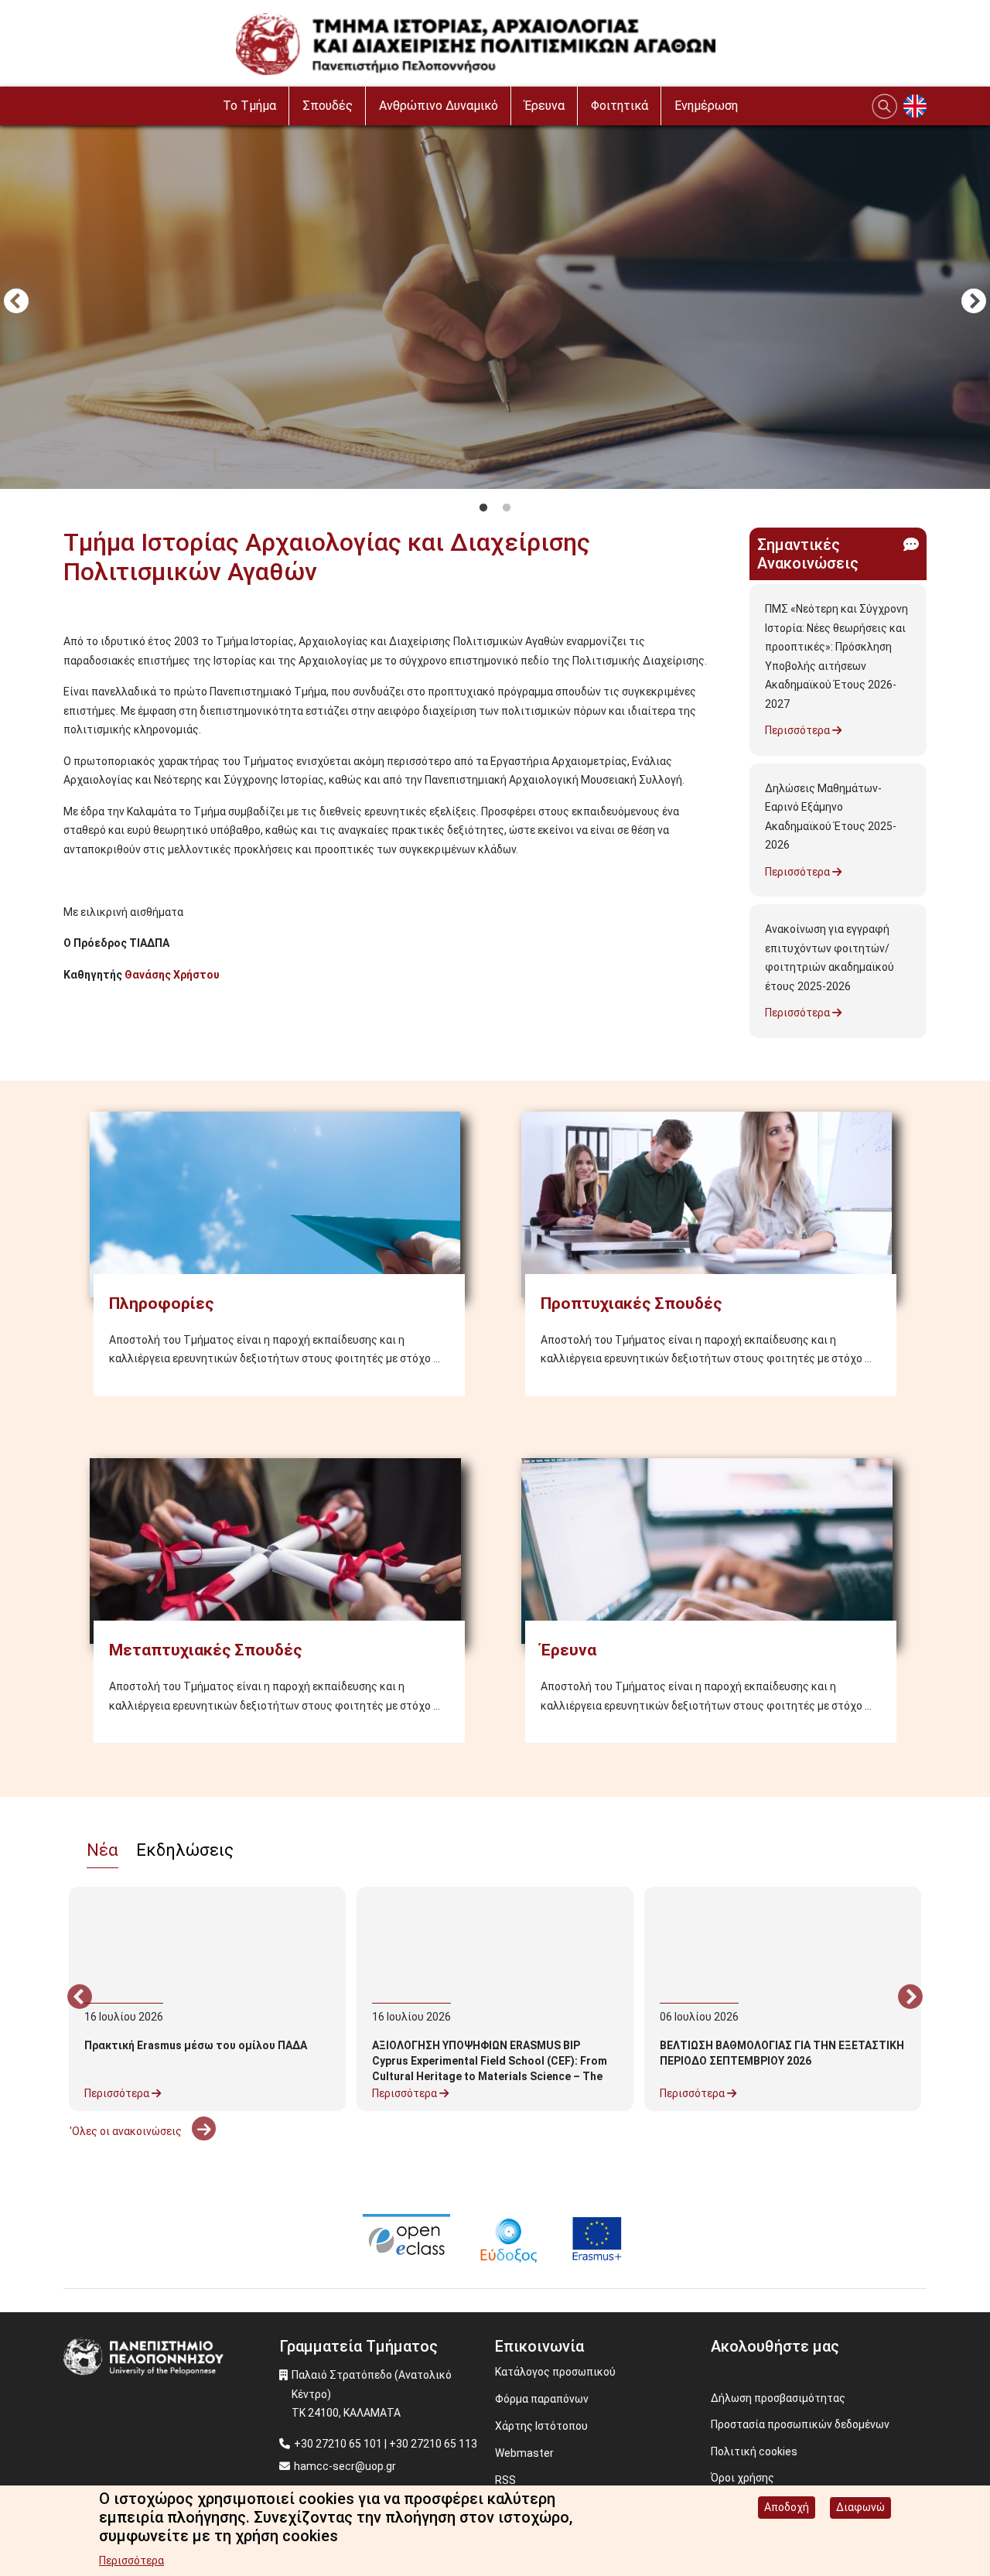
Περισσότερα (799, 730)
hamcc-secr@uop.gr (345, 2466)
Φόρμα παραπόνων (542, 2399)
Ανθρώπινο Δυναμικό (439, 106)
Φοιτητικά (620, 106)
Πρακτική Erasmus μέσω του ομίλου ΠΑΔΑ (196, 2045)
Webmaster (524, 2453)
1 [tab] (483, 508)
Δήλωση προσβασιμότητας (778, 2398)
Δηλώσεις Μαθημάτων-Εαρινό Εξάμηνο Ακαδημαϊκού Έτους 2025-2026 (831, 817)
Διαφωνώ (860, 2507)
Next (974, 302)
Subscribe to (70, 1003)
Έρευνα (544, 106)
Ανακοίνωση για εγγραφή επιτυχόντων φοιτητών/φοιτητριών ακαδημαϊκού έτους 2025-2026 (830, 958)
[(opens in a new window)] (406, 2238)
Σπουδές (328, 106)
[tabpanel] (495, 303)
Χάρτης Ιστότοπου (541, 2426)
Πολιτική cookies (754, 2451)
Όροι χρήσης (742, 2478)
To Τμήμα (249, 106)
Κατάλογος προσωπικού (555, 2372)
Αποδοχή (787, 2507)
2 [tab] (507, 508)
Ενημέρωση (706, 106)
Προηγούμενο (16, 302)
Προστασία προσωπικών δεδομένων (800, 2424)
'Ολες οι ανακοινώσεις (127, 2131)
